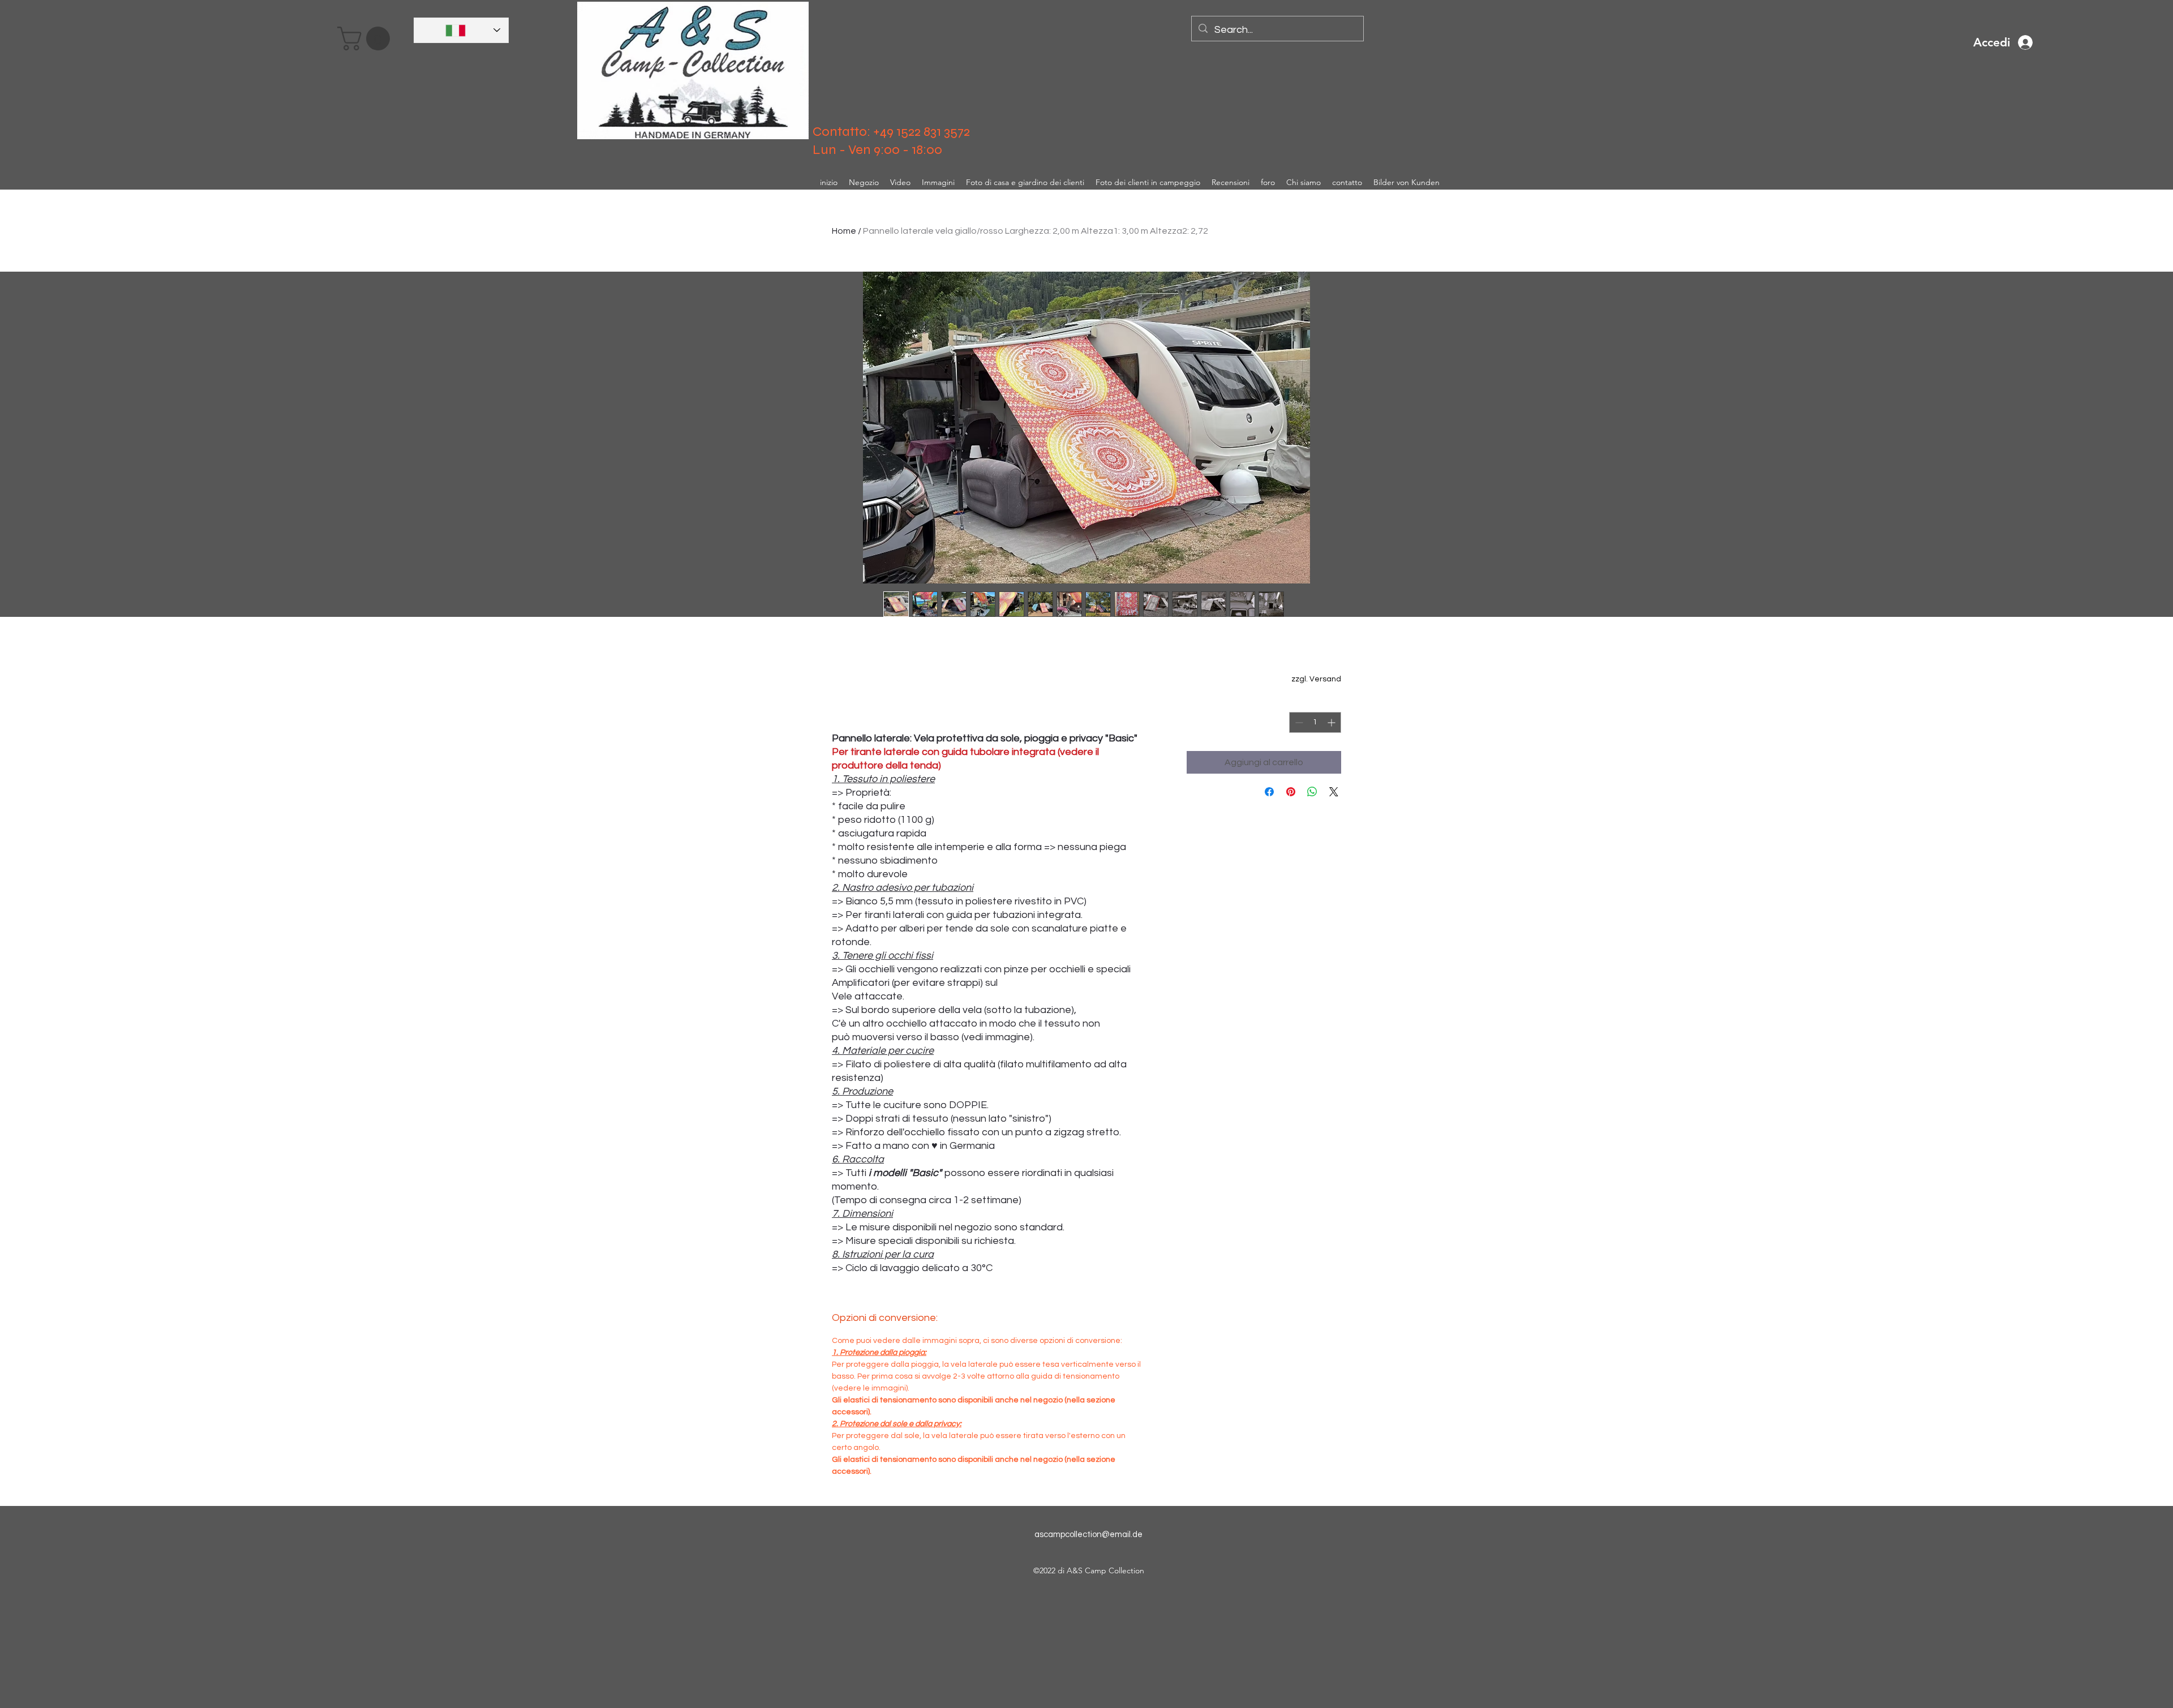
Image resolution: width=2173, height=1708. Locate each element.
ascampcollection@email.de (1088, 1535)
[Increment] (1332, 722)
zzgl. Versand (1316, 679)
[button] (366, 38)
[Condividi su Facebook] (1269, 792)
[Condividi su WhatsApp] (1312, 792)
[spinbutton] (1315, 722)
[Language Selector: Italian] (461, 30)
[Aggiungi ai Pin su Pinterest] (1291, 792)
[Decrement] (1298, 722)
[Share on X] (1334, 792)
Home (844, 231)
